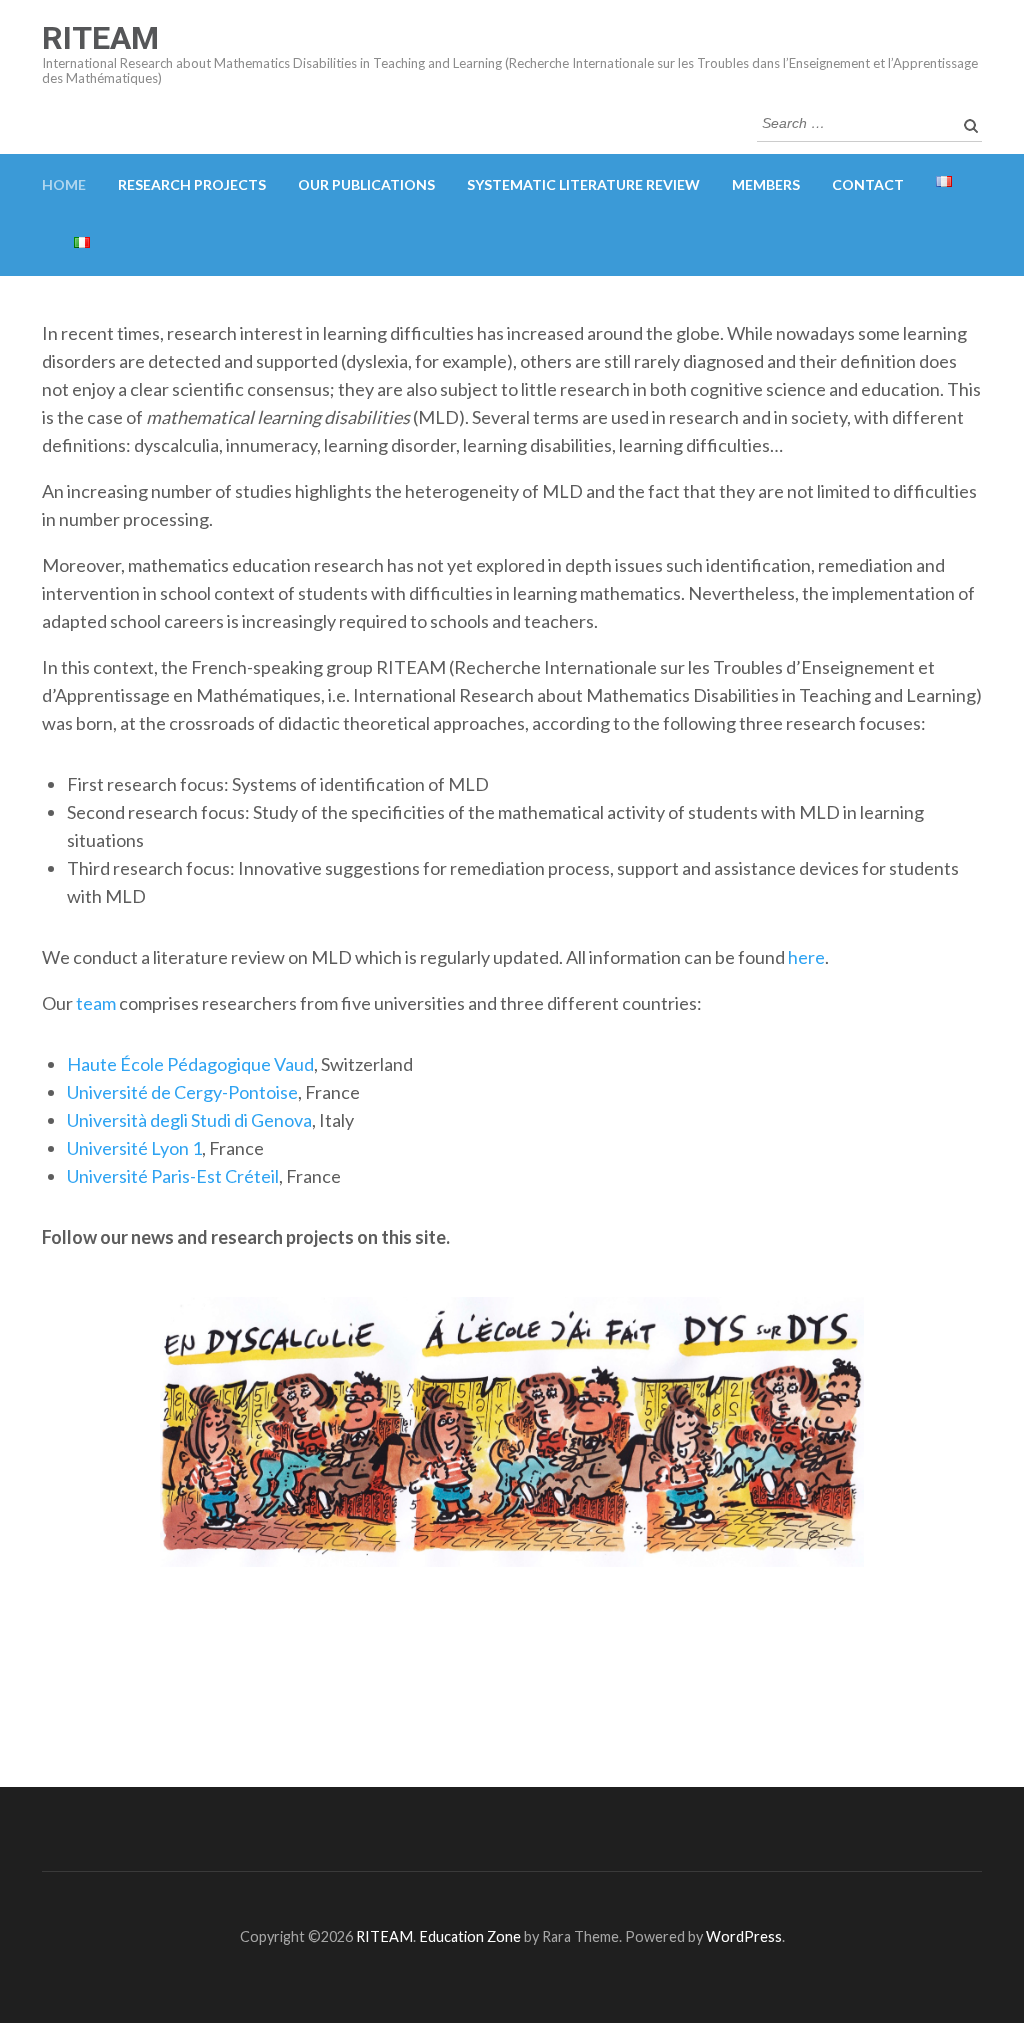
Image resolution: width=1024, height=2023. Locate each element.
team (96, 1003)
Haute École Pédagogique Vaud (190, 1064)
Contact (868, 184)
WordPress (744, 1936)
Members (766, 184)
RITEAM (100, 38)
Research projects (192, 184)
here (806, 957)
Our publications (366, 184)
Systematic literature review (583, 184)
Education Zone (471, 1936)
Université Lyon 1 (134, 1148)
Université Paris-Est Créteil (173, 1176)
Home (64, 184)
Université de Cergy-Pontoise (182, 1092)
